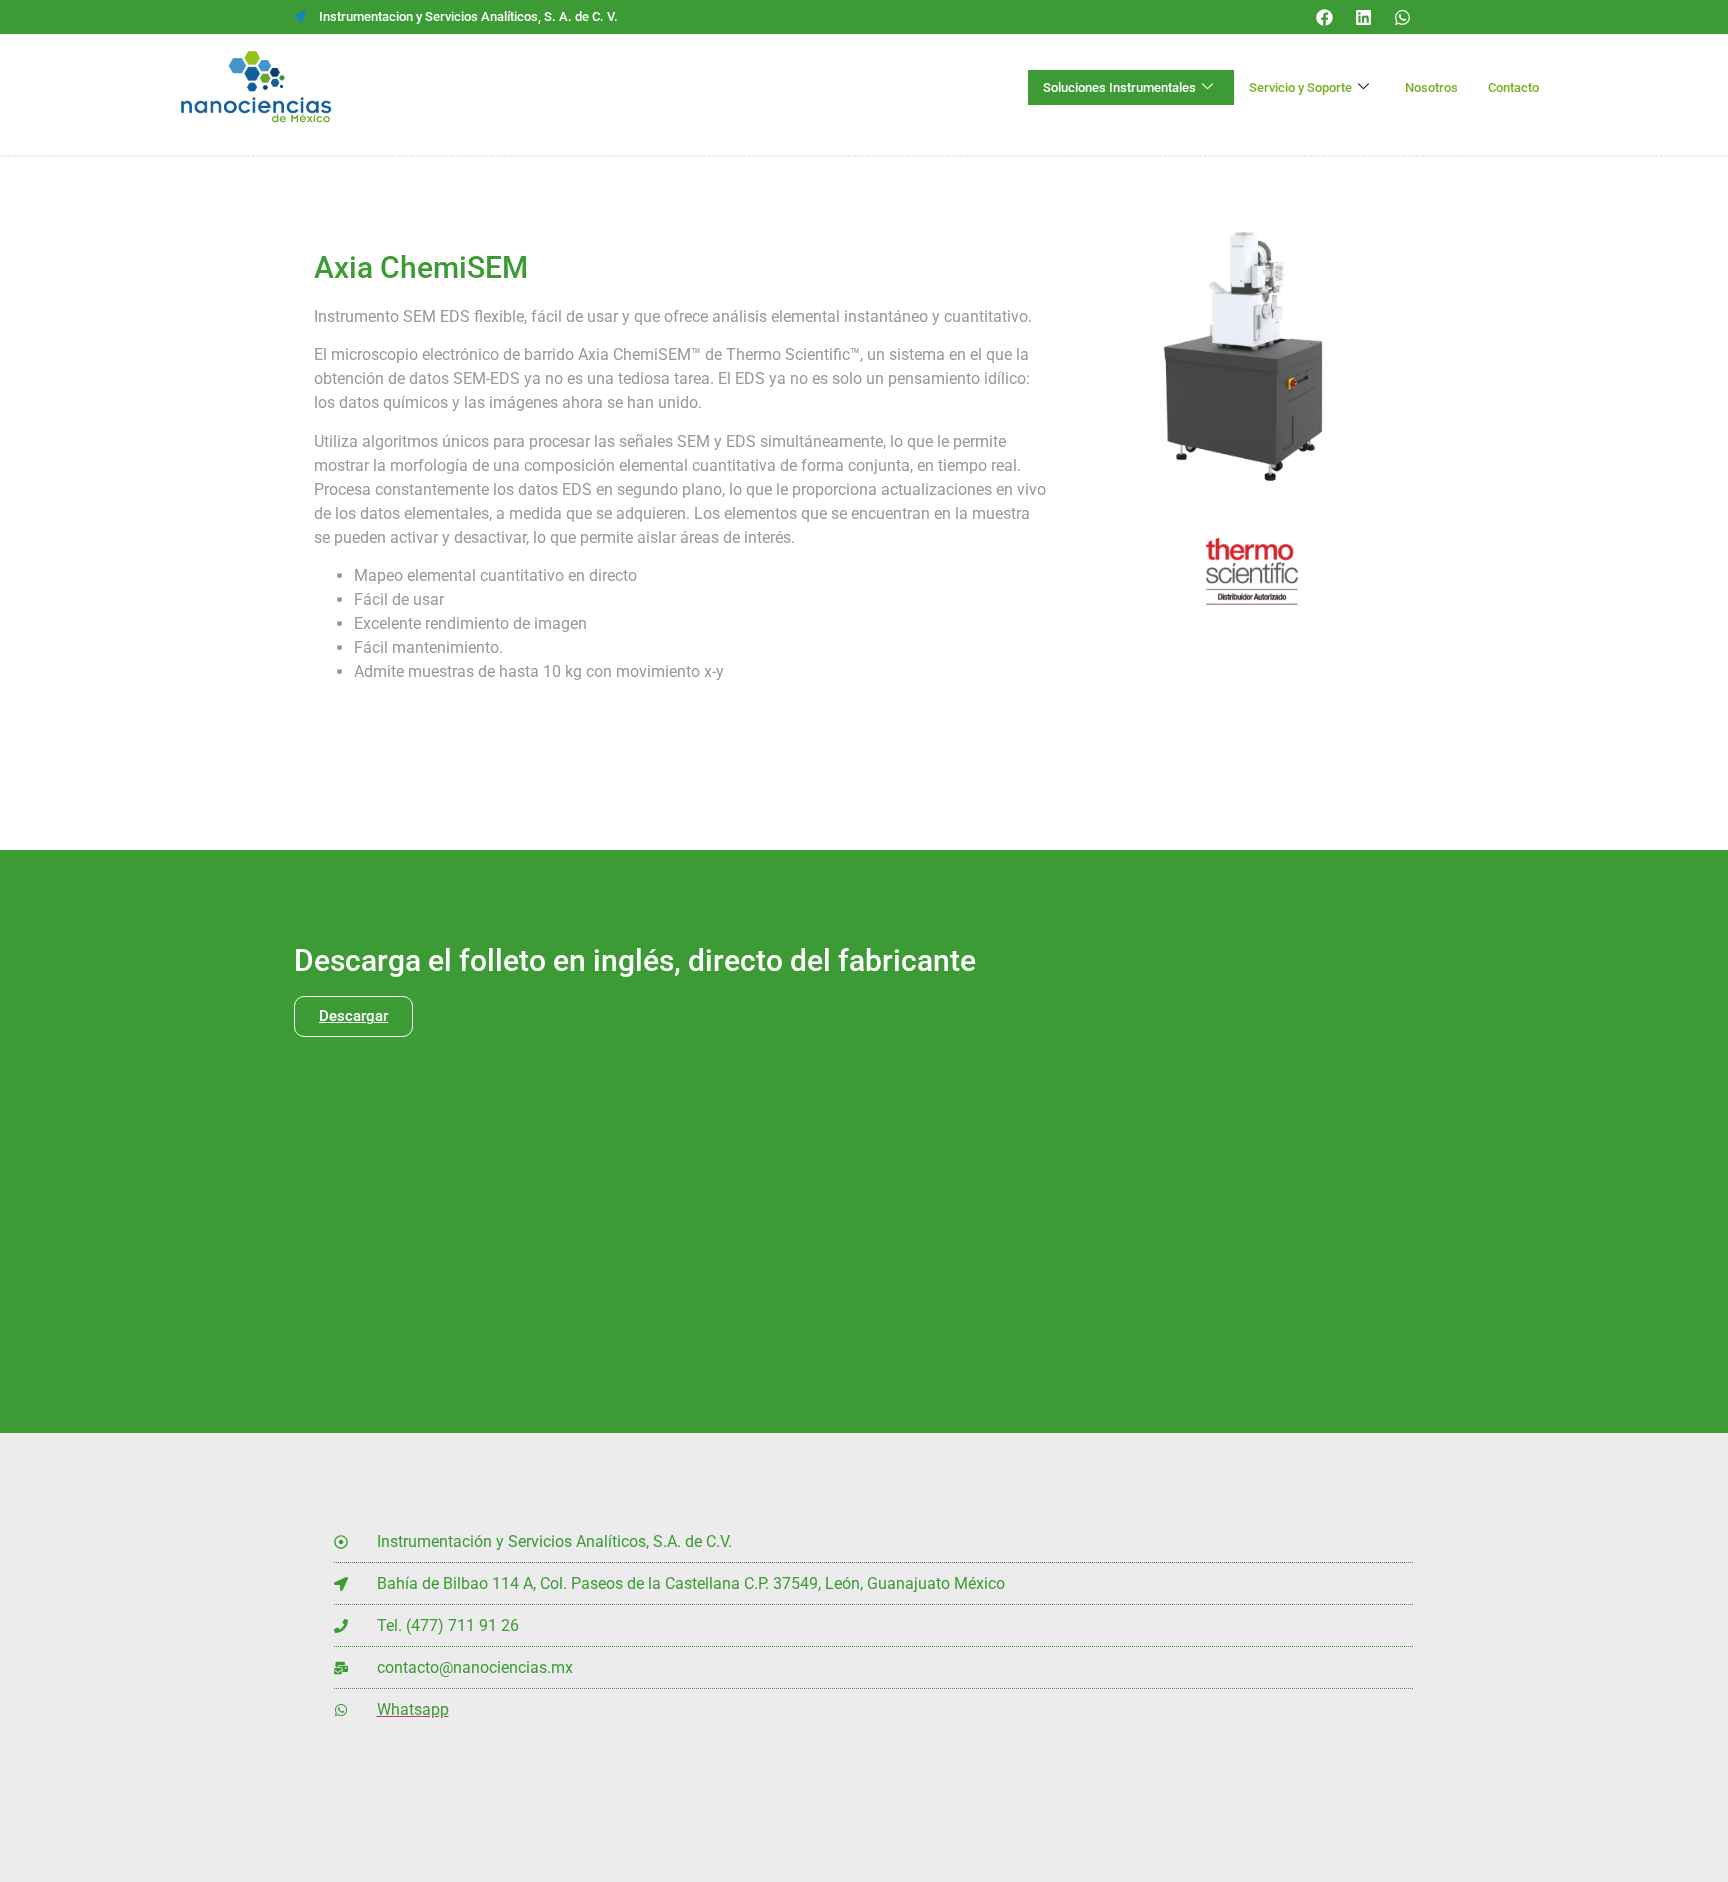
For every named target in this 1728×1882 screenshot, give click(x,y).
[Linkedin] (1363, 17)
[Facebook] (1324, 17)
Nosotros (1431, 87)
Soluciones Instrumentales (1119, 87)
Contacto (1513, 87)
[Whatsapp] (1402, 17)
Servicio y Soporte (1300, 87)
